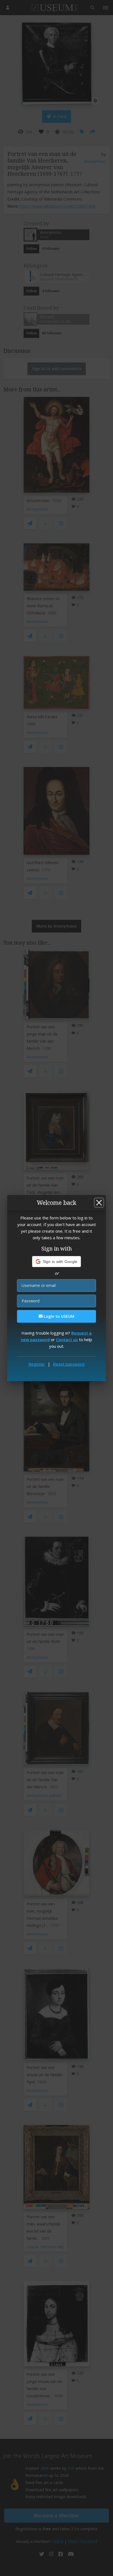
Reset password (69, 1364)
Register (37, 1364)
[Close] (99, 1203)
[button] (57, 1262)
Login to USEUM (58, 1316)
